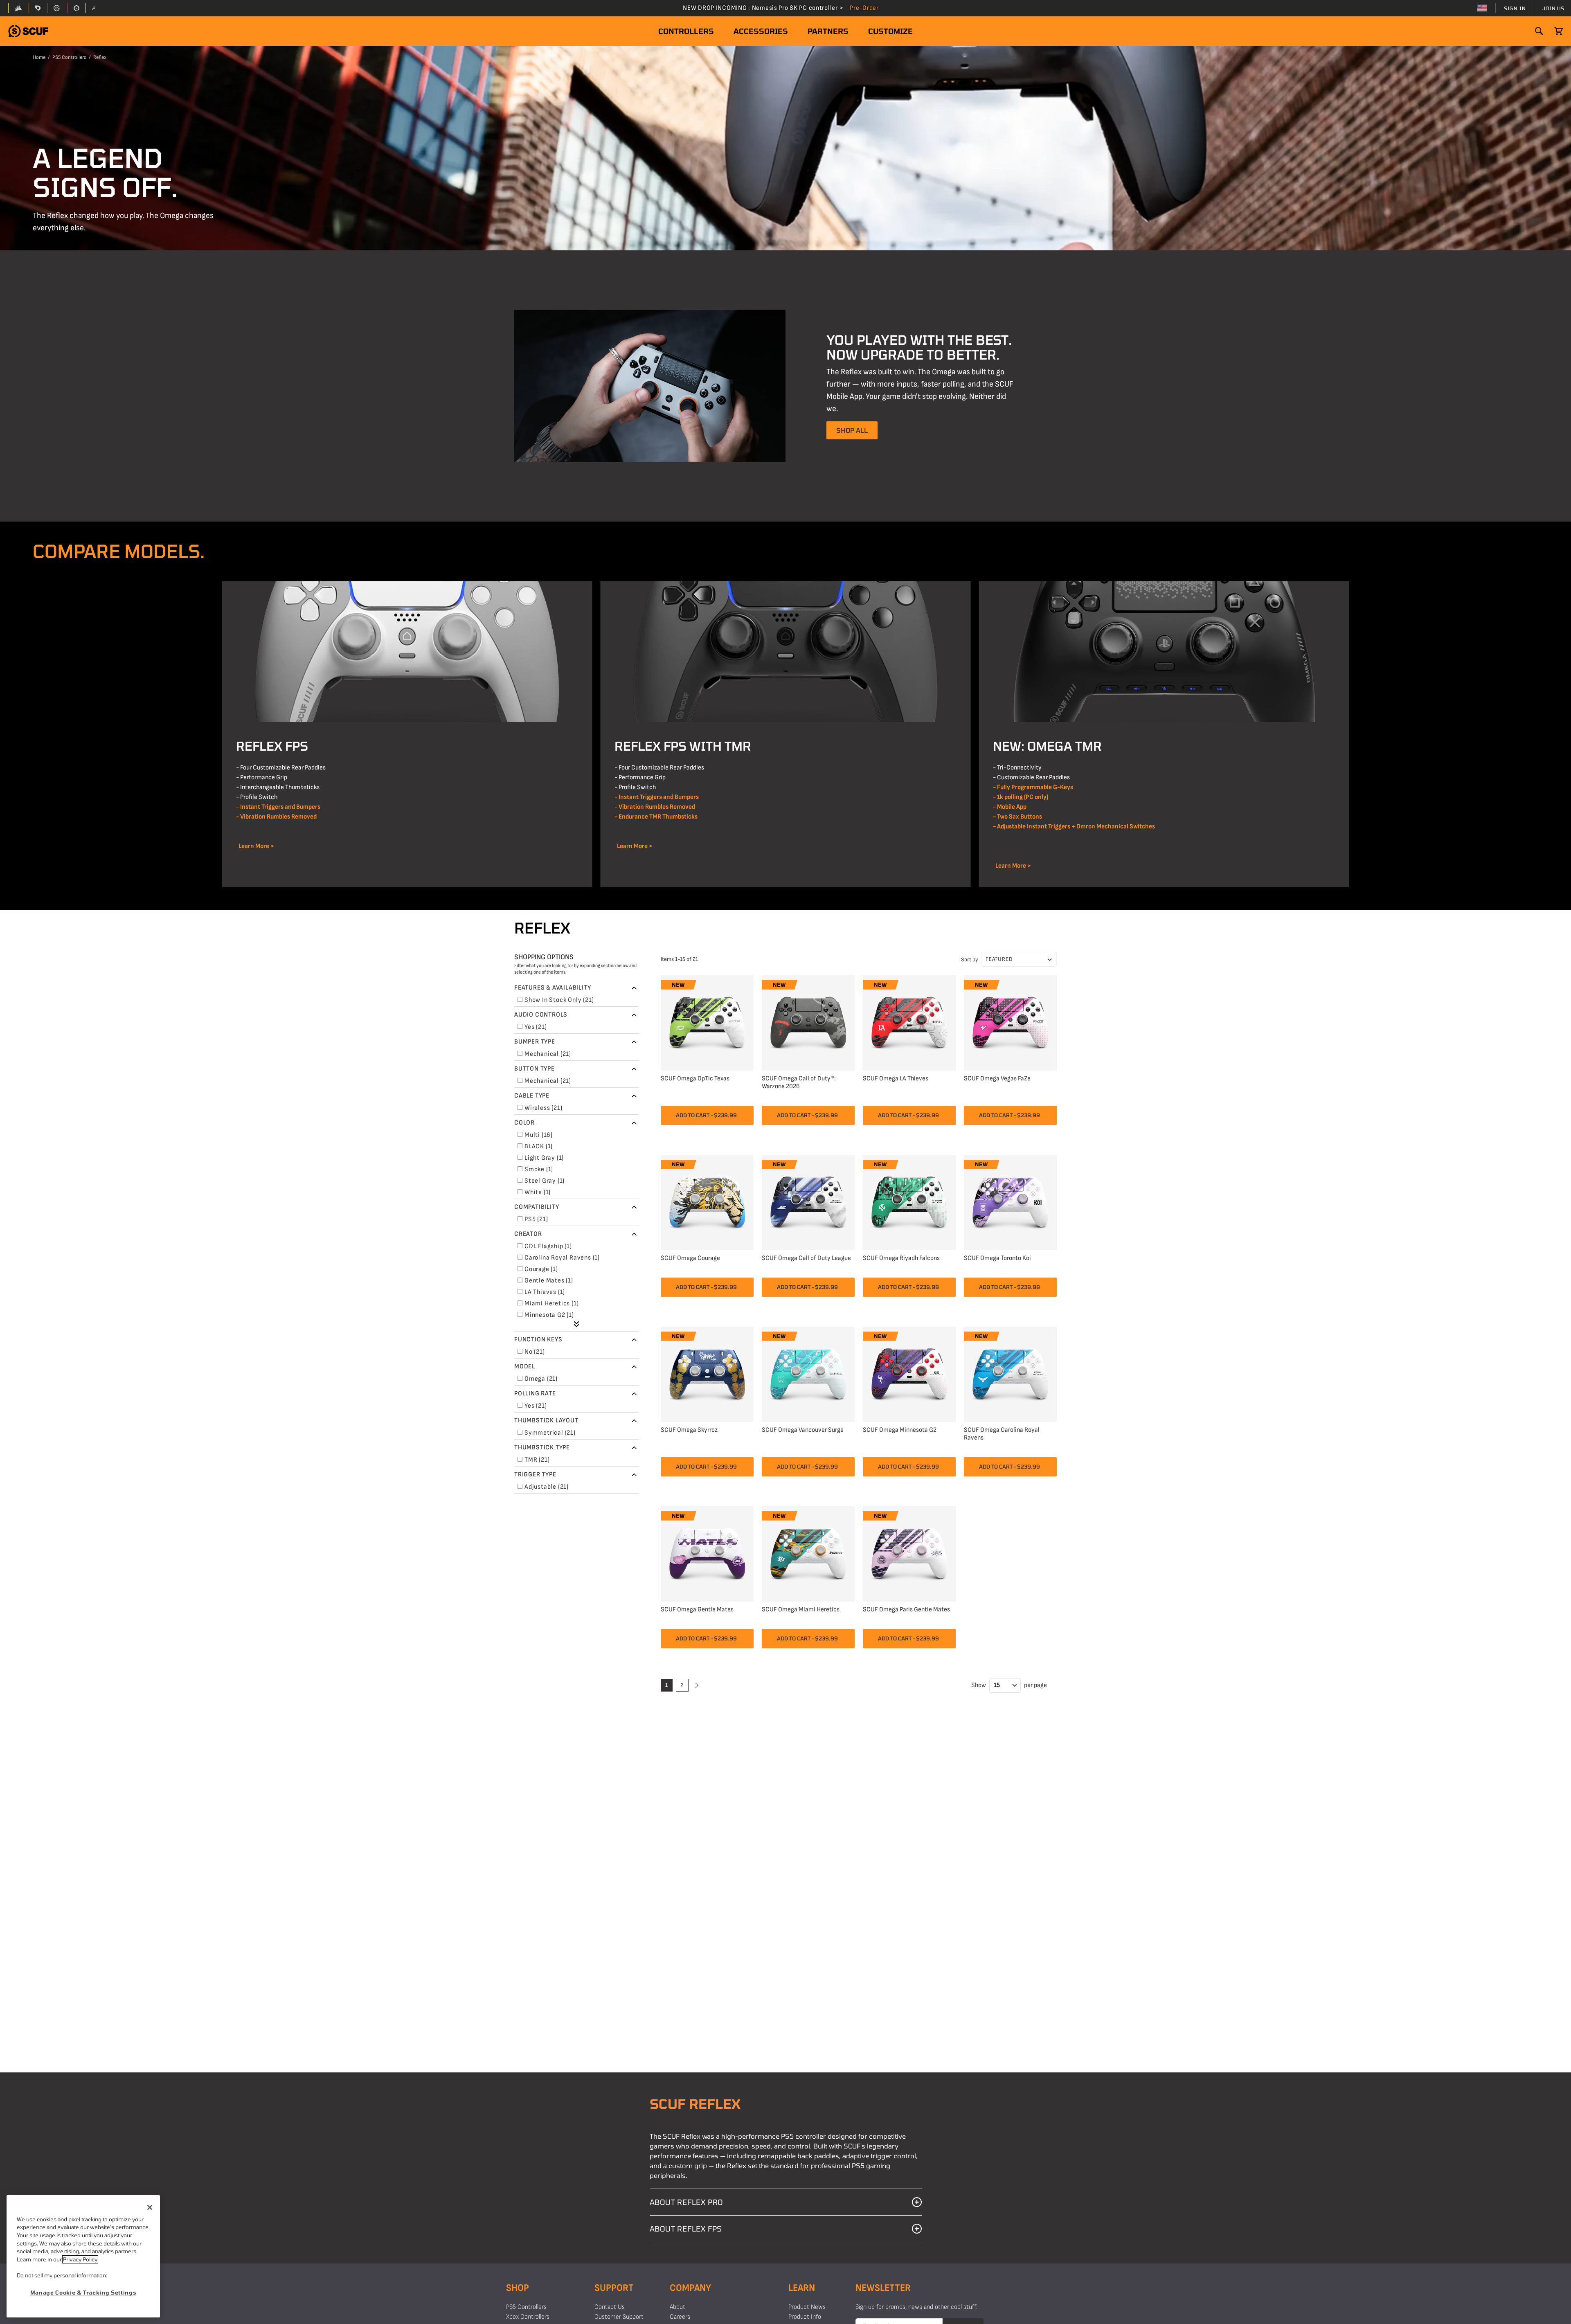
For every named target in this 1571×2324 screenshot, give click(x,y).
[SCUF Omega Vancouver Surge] (808, 1373)
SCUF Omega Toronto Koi (997, 1258)
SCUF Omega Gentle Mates (697, 1610)
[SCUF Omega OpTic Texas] (707, 1022)
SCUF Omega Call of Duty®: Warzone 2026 (799, 1082)
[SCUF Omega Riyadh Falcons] (909, 1201)
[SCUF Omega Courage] (707, 1201)
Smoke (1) (539, 1169)
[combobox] (1019, 959)
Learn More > (255, 846)
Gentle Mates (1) (549, 1281)
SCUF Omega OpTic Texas (695, 1079)
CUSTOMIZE (890, 31)
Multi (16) (539, 1135)
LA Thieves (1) (545, 1292)
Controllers (686, 31)
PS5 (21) (536, 1219)
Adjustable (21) (547, 1487)
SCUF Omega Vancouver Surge (803, 1430)
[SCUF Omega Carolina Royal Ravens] (1010, 1373)
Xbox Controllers (528, 2317)
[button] (28, 31)
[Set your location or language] (1482, 8)
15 (997, 1685)
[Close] (150, 2207)
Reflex (100, 57)
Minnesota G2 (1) (549, 1315)
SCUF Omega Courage (690, 1258)
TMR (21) (537, 1460)
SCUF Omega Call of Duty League (806, 1258)
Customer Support (619, 2317)
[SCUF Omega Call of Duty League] (808, 1201)
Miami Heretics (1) (551, 1304)
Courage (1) (541, 1269)
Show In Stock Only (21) (559, 1000)
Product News (807, 2307)
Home (39, 57)
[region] (83, 2256)
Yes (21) (536, 1027)
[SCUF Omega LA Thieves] (909, 1022)
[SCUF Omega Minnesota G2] (909, 1373)
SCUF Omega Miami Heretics (801, 1610)
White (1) (538, 1192)
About (677, 2307)
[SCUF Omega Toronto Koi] (1010, 1201)
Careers (680, 2317)
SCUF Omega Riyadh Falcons (901, 1258)
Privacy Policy (80, 2259)
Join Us (1553, 8)
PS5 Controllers (69, 57)
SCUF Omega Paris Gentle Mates (906, 1610)
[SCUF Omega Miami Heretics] (808, 1553)
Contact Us (610, 2307)
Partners (828, 31)
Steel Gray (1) (545, 1181)
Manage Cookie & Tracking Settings (83, 2293)
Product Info (805, 2317)
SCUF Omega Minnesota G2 (900, 1430)
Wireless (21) (543, 1108)
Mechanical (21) (548, 1054)
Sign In (1515, 8)
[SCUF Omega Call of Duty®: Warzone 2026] (808, 1022)
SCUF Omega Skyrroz (689, 1430)
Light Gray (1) (544, 1158)
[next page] (696, 1685)
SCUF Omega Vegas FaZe (997, 1079)
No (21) (535, 1352)
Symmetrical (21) (550, 1433)
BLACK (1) (539, 1146)
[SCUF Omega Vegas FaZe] (1010, 1022)
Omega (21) (541, 1379)
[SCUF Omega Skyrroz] (707, 1373)
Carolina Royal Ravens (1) (562, 1258)
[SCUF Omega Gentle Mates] (707, 1553)
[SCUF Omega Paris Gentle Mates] (909, 1553)
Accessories (761, 31)
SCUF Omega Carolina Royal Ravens (1002, 1434)
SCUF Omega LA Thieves (896, 1079)
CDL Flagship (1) (548, 1246)
